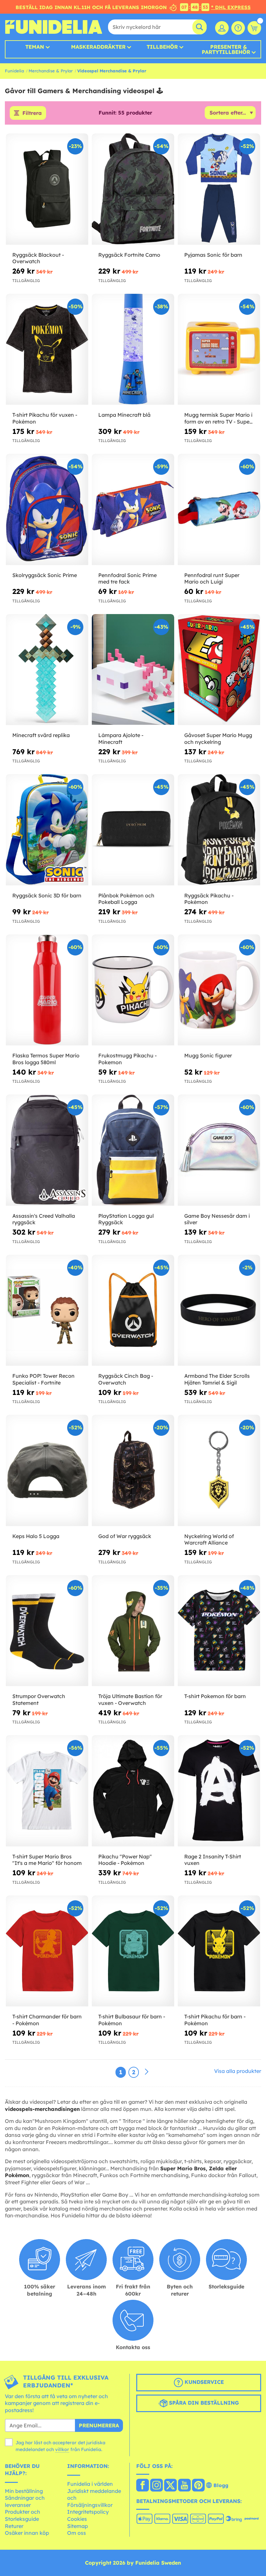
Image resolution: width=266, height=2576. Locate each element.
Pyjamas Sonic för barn (213, 255)
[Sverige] (143, 2486)
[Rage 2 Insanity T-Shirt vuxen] (219, 1791)
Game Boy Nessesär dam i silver (217, 1219)
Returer (14, 2526)
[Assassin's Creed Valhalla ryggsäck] (47, 1150)
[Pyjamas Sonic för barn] (219, 189)
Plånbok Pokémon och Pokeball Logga (126, 899)
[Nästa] (147, 2072)
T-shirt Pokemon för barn (215, 1696)
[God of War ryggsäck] (133, 1471)
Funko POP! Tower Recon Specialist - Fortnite (43, 1379)
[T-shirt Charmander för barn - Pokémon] (47, 1951)
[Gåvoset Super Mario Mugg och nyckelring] (219, 670)
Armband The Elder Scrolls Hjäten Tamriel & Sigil (217, 1379)
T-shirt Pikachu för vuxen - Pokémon (45, 418)
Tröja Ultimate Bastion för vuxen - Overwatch (130, 1700)
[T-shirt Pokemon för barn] (219, 1631)
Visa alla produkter (238, 2071)
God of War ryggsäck (125, 1536)
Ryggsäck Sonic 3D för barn (47, 895)
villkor (62, 2449)
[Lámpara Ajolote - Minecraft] (133, 670)
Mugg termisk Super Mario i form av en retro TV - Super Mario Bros (218, 418)
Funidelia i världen (90, 2484)
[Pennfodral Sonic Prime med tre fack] (133, 510)
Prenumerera (99, 2425)
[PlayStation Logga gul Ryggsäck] (133, 1150)
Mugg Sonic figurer (208, 1055)
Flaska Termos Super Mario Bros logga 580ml (46, 1059)
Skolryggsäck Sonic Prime (45, 575)
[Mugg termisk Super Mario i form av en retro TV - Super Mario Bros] (219, 350)
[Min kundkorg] (254, 28)
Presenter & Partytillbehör (226, 49)
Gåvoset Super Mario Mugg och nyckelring (218, 739)
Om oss (77, 2533)
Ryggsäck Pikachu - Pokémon (209, 899)
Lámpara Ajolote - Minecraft (121, 739)
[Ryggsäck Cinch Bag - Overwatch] (133, 1311)
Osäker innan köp (27, 2533)
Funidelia (14, 71)
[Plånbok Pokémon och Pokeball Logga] (133, 830)
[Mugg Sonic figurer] (219, 990)
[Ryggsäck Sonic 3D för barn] (47, 830)
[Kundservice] (238, 28)
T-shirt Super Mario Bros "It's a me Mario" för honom (47, 1860)
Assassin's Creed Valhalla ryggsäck (44, 1219)
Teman (35, 47)
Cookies (77, 2519)
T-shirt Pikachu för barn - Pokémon (215, 2020)
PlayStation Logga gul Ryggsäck (126, 1219)
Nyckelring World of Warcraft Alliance (209, 1540)
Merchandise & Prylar (51, 71)
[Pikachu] (133, 1791)
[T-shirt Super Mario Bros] (47, 1791)
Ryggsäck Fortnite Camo (129, 255)
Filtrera (32, 113)
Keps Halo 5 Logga (36, 1536)
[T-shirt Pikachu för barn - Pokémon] (219, 1951)
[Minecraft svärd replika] (47, 670)
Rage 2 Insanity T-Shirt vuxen (213, 1860)
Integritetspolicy (88, 2512)
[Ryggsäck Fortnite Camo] (133, 189)
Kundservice (203, 2382)
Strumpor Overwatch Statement (39, 1700)
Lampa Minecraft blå (124, 415)
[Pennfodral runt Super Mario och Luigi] (219, 510)
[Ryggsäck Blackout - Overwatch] (47, 189)
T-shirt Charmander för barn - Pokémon (47, 2020)
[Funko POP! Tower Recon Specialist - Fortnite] (47, 1311)
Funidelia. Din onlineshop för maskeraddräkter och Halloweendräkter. (54, 27)
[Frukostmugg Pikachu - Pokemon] (133, 990)
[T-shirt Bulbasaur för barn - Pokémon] (133, 1951)
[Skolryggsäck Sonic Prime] (47, 510)
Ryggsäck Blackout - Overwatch (38, 258)
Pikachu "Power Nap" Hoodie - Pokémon (125, 1860)
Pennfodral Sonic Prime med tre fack (127, 579)
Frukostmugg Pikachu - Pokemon (127, 1059)
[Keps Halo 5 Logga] (47, 1471)
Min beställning (24, 2491)
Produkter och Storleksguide (23, 2515)
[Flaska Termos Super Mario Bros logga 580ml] (47, 990)
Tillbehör (162, 47)
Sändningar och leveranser (25, 2501)
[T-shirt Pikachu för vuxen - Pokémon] (47, 350)
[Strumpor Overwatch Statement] (47, 1631)
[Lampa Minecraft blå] (133, 350)
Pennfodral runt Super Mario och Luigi (212, 579)
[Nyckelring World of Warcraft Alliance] (219, 1471)
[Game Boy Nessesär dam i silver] (219, 1150)
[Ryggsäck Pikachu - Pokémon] (219, 830)
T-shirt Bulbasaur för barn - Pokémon (132, 2020)
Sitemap (78, 2526)
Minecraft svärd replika (41, 735)
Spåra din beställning (203, 2403)
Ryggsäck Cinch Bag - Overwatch (126, 1379)
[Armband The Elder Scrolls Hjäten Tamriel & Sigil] (219, 1311)
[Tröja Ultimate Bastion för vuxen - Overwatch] (133, 1631)
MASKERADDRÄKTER (98, 47)
